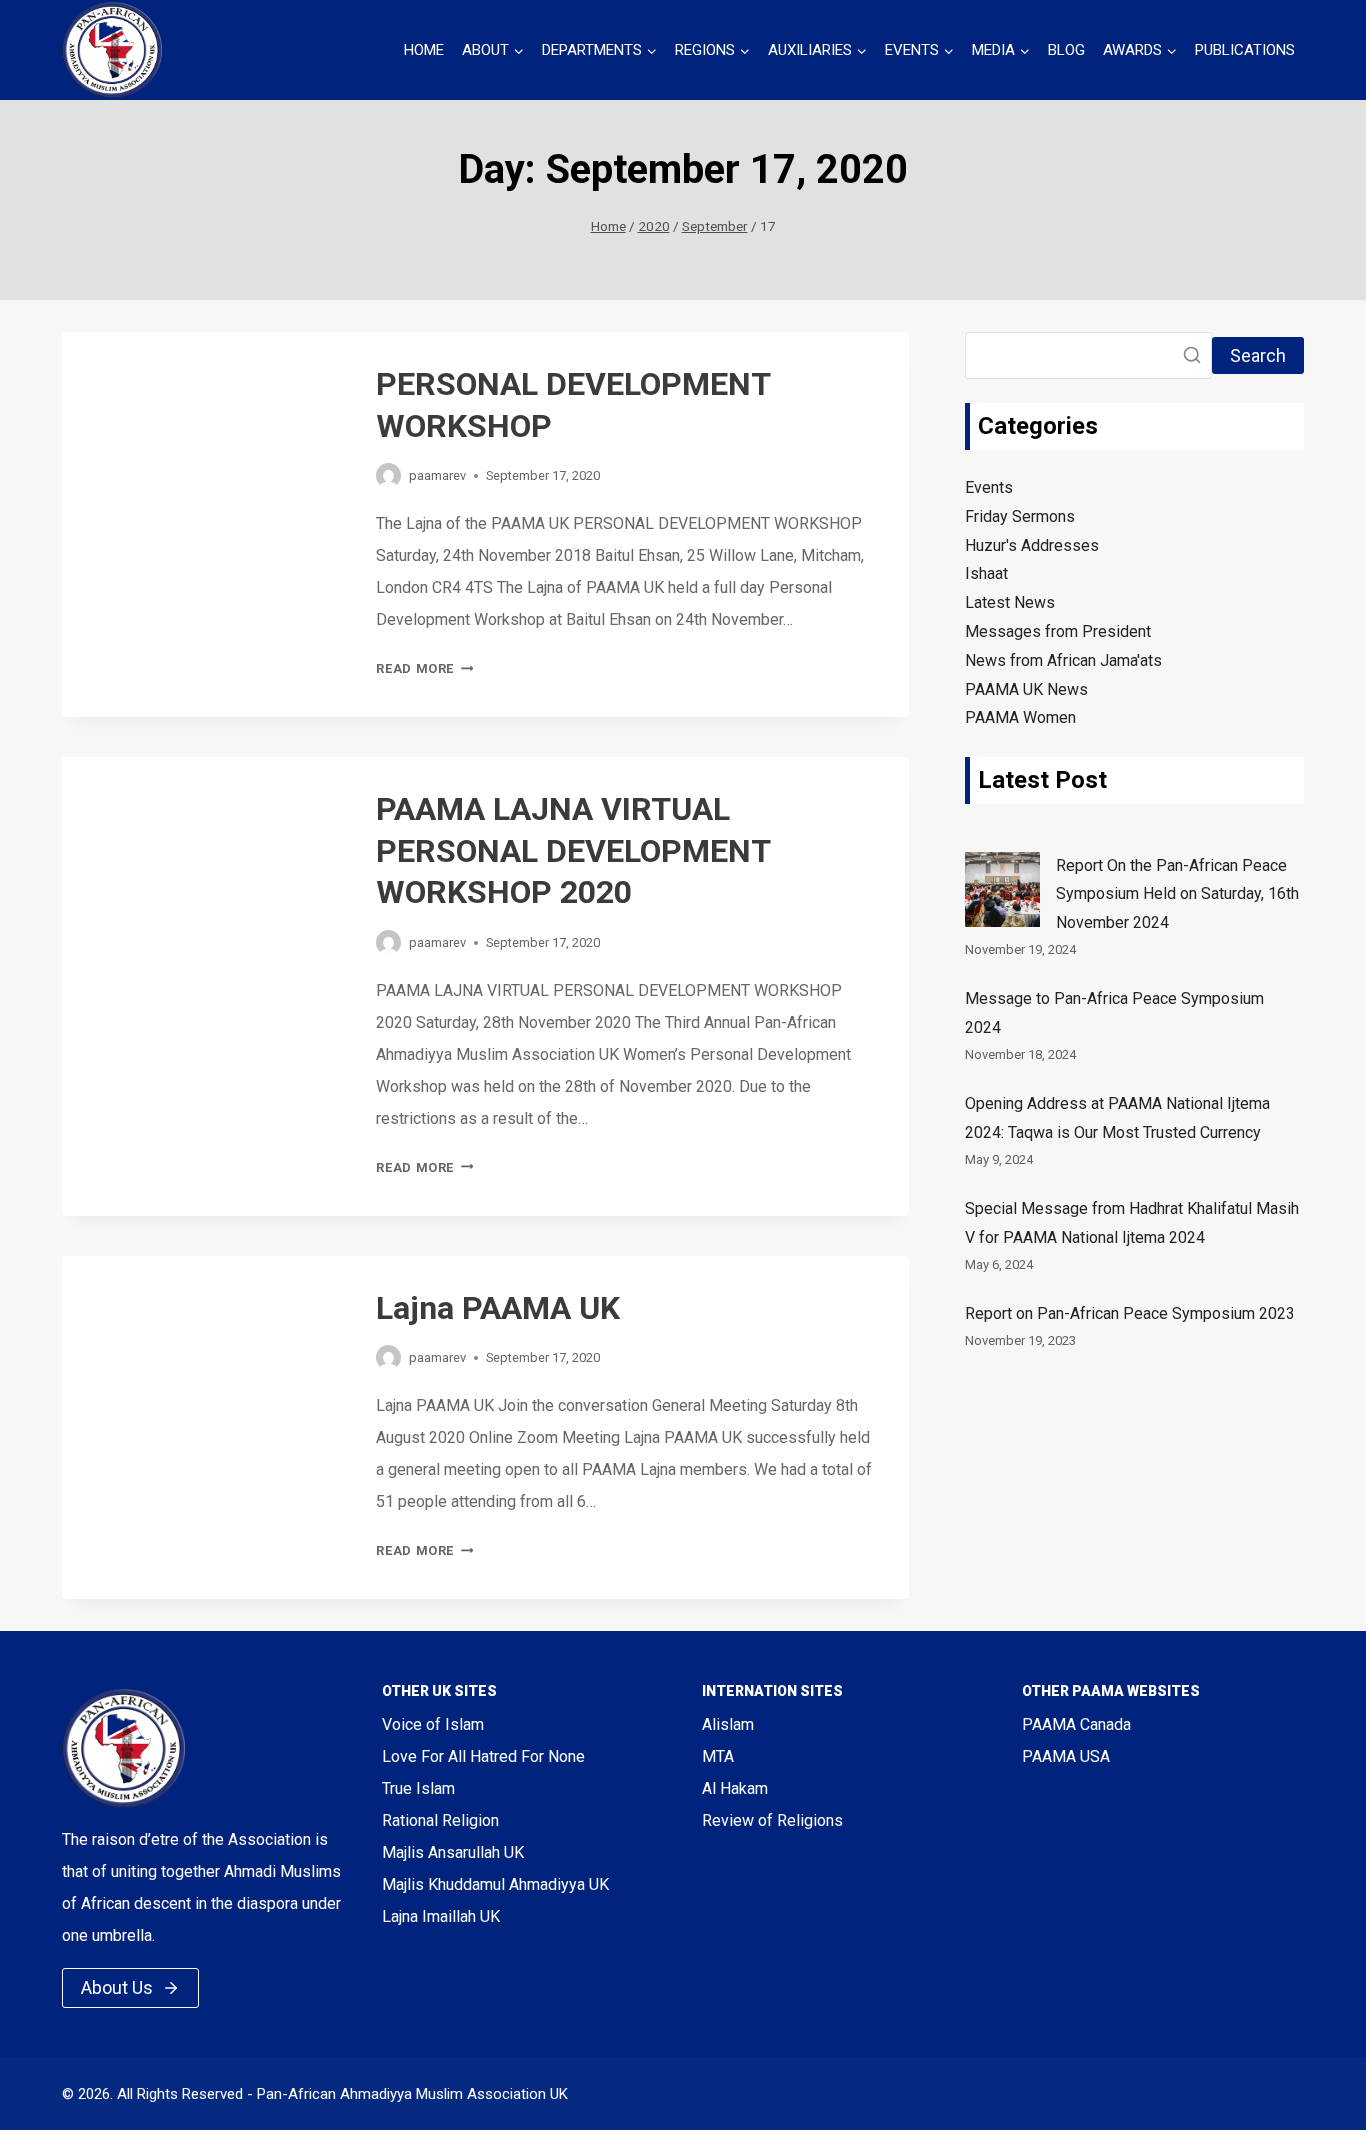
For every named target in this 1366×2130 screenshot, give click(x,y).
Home (424, 50)
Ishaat (986, 573)
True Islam (418, 1788)
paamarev (437, 475)
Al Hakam (735, 1788)
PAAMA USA (1066, 1756)
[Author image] (388, 475)
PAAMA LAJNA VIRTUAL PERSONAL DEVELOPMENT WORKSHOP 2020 (573, 850)
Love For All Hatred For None (483, 1756)
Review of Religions (772, 1820)
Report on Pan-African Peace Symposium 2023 (1130, 1314)
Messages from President (1058, 631)
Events (989, 487)
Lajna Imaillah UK (441, 1916)
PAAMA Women (1020, 717)
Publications (1245, 50)
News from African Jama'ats (1063, 660)
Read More (424, 668)
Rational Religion (440, 1820)
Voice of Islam (433, 1724)
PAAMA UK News (1026, 689)
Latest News (1010, 602)
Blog (1066, 50)
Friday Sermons (1020, 516)
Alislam (728, 1724)
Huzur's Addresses (1032, 545)
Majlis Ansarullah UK (453, 1852)
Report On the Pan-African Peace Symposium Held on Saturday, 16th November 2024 (1177, 894)
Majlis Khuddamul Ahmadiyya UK (495, 1884)
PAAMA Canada (1076, 1724)
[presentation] (203, 426)
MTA (718, 1756)
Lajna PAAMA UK (498, 1308)
